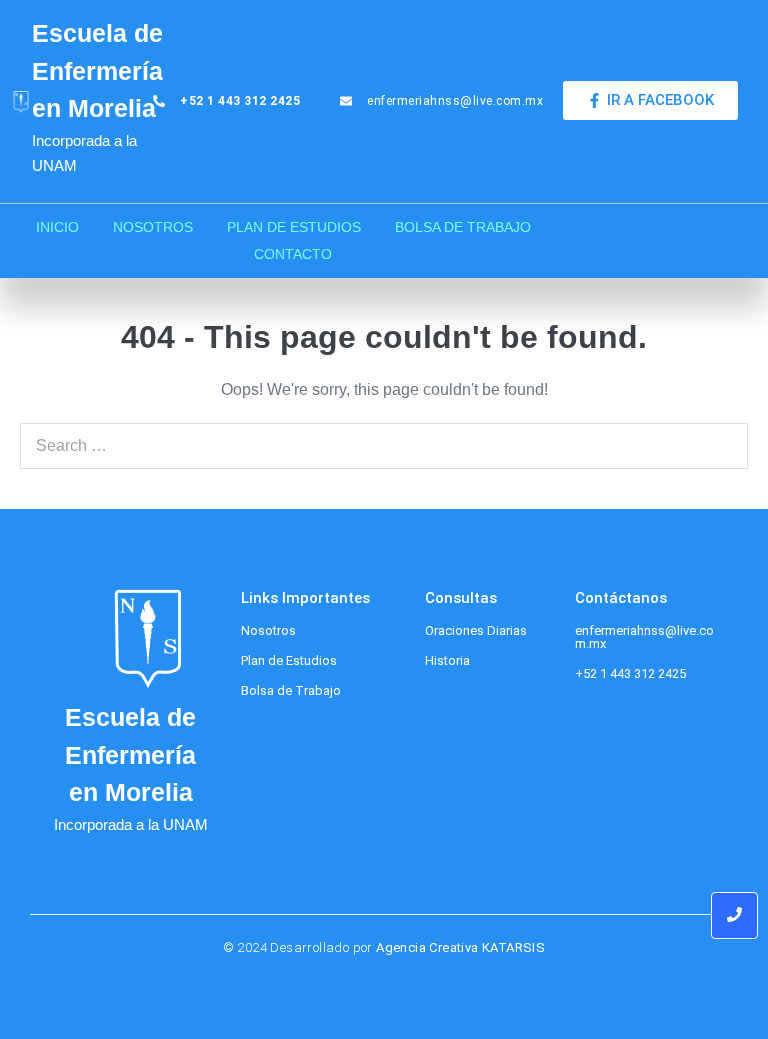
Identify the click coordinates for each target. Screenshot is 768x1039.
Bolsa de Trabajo (291, 690)
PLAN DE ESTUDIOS (294, 227)
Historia (447, 660)
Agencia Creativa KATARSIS (460, 947)
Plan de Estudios (289, 660)
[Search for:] (384, 445)
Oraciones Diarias (476, 630)
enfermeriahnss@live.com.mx (644, 637)
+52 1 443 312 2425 (630, 673)
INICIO (57, 227)
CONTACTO (293, 254)
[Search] (722, 446)
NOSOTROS (153, 227)
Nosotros (268, 630)
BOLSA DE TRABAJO (463, 227)
